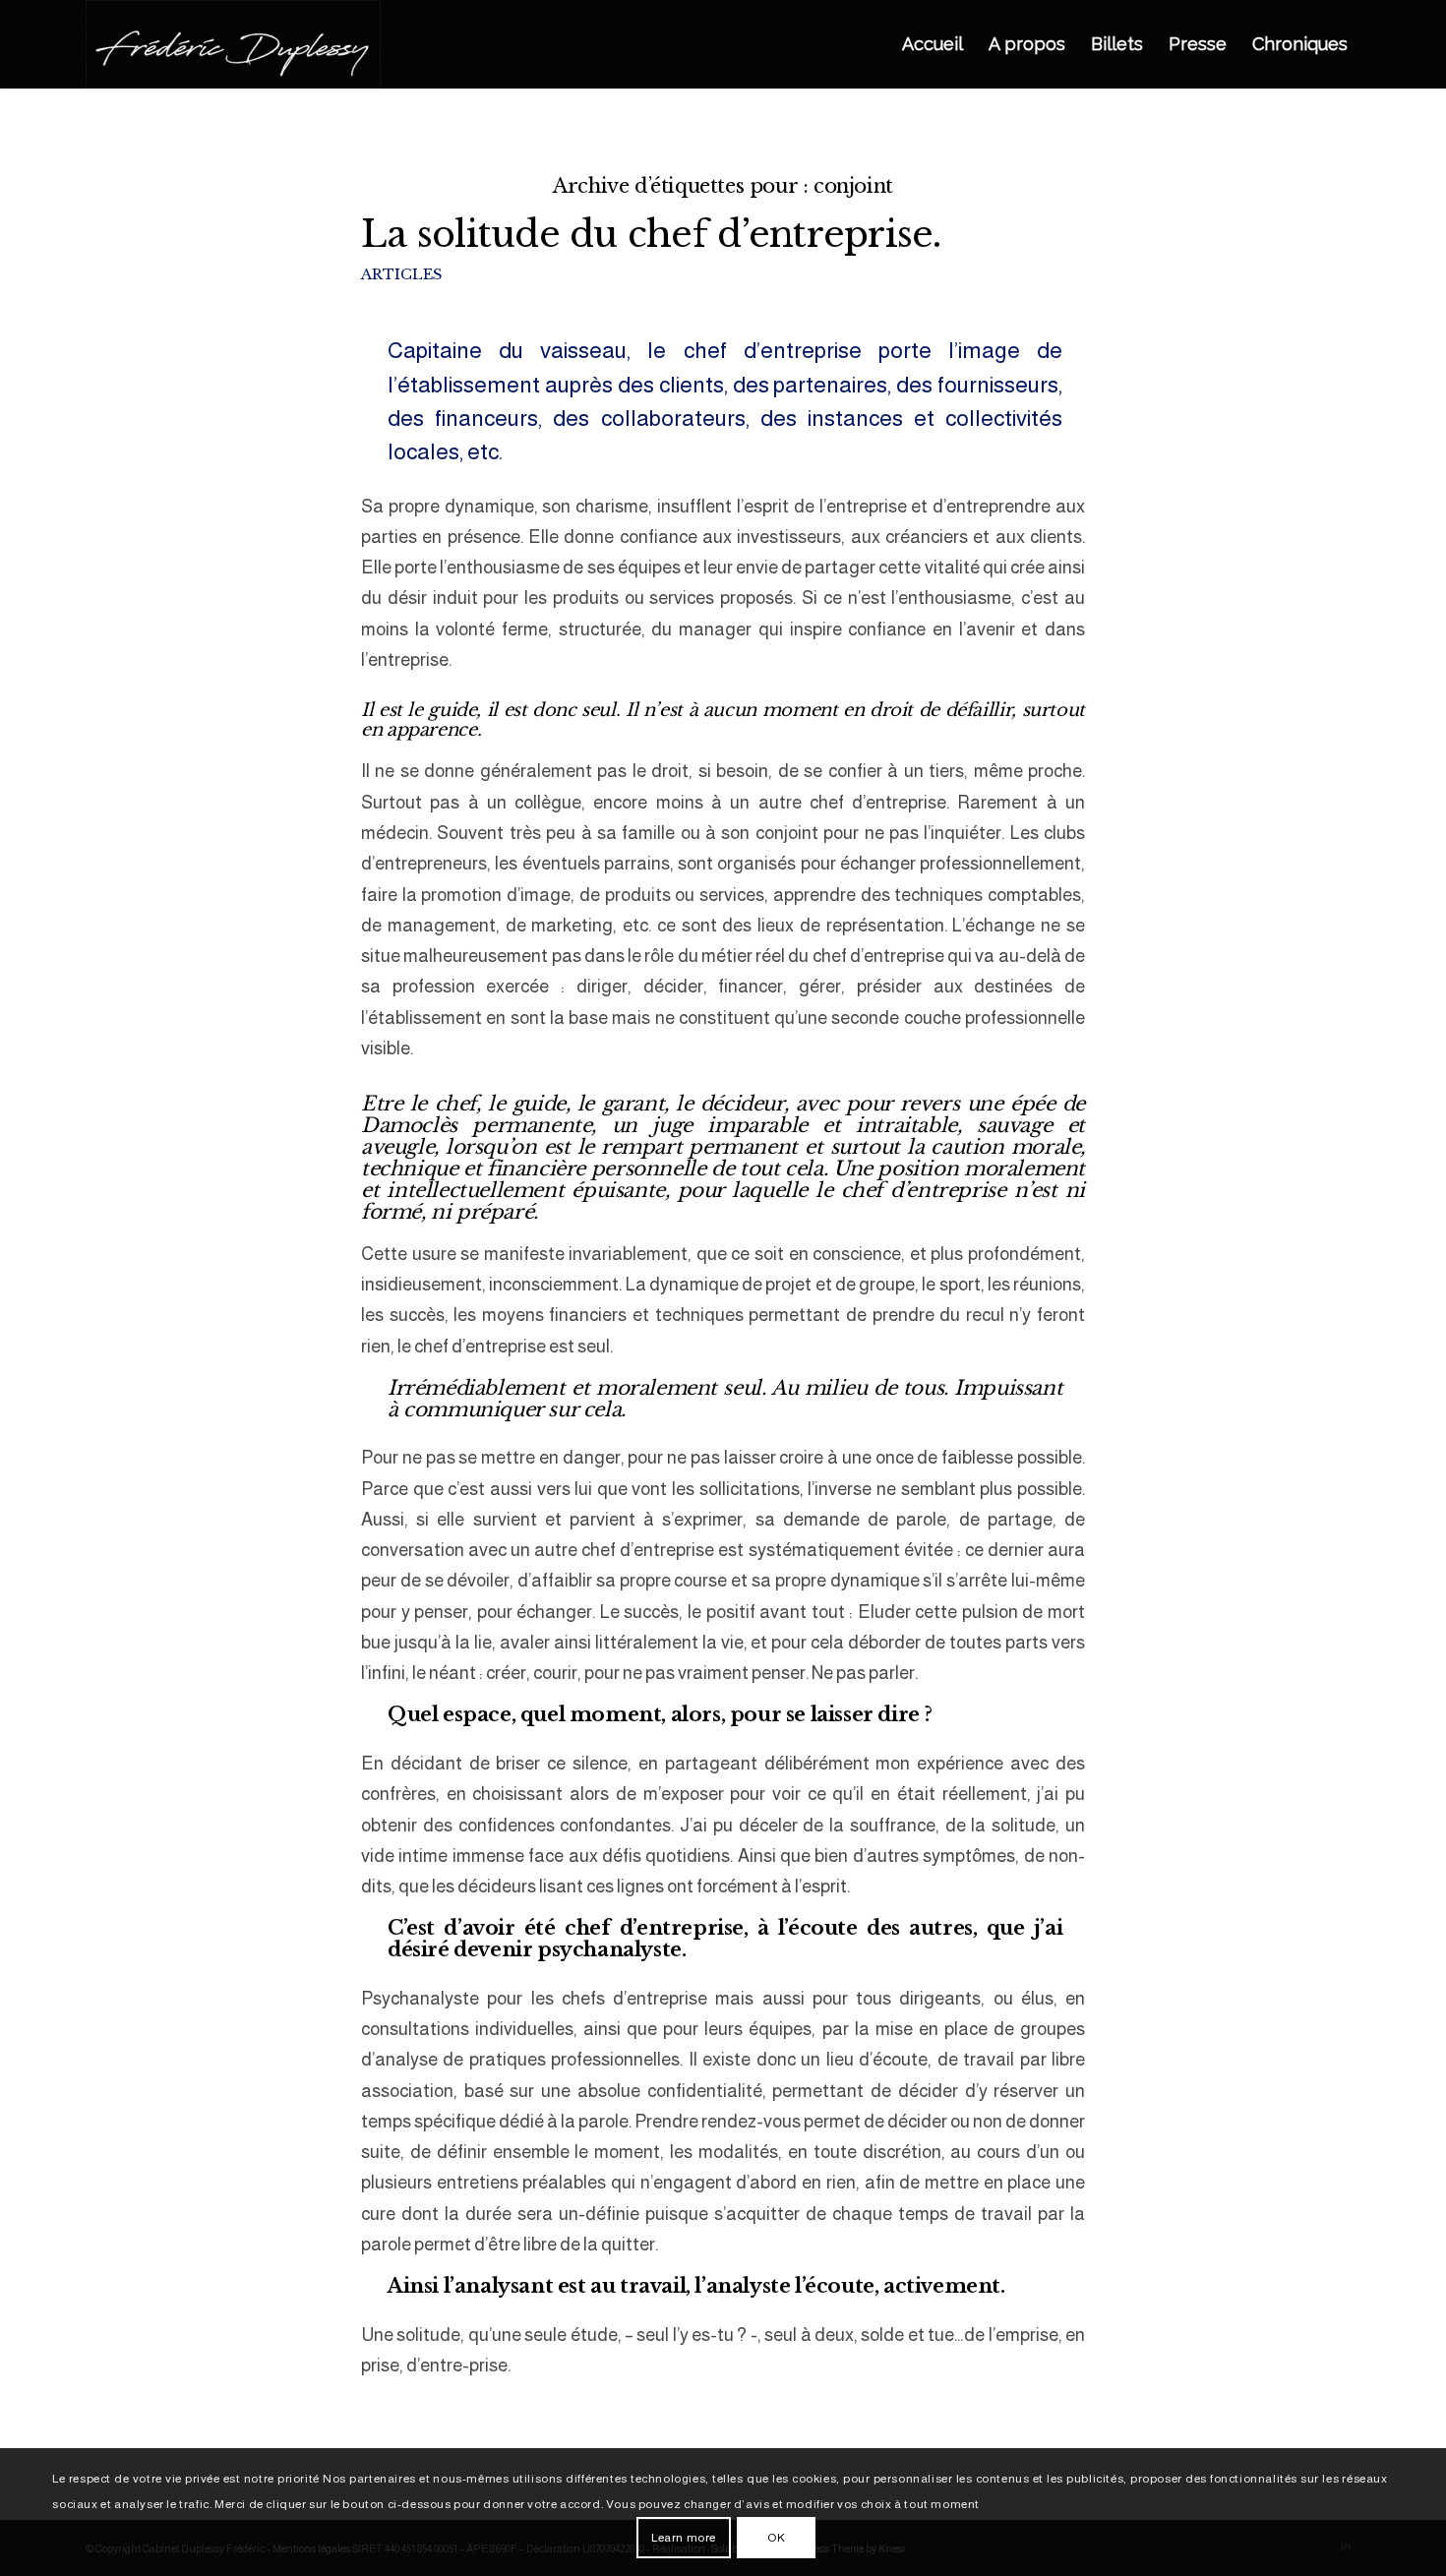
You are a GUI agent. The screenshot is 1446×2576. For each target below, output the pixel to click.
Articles (401, 274)
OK (776, 2538)
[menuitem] (933, 44)
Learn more (684, 2538)
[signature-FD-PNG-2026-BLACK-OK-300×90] (233, 44)
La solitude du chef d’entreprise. (651, 234)
